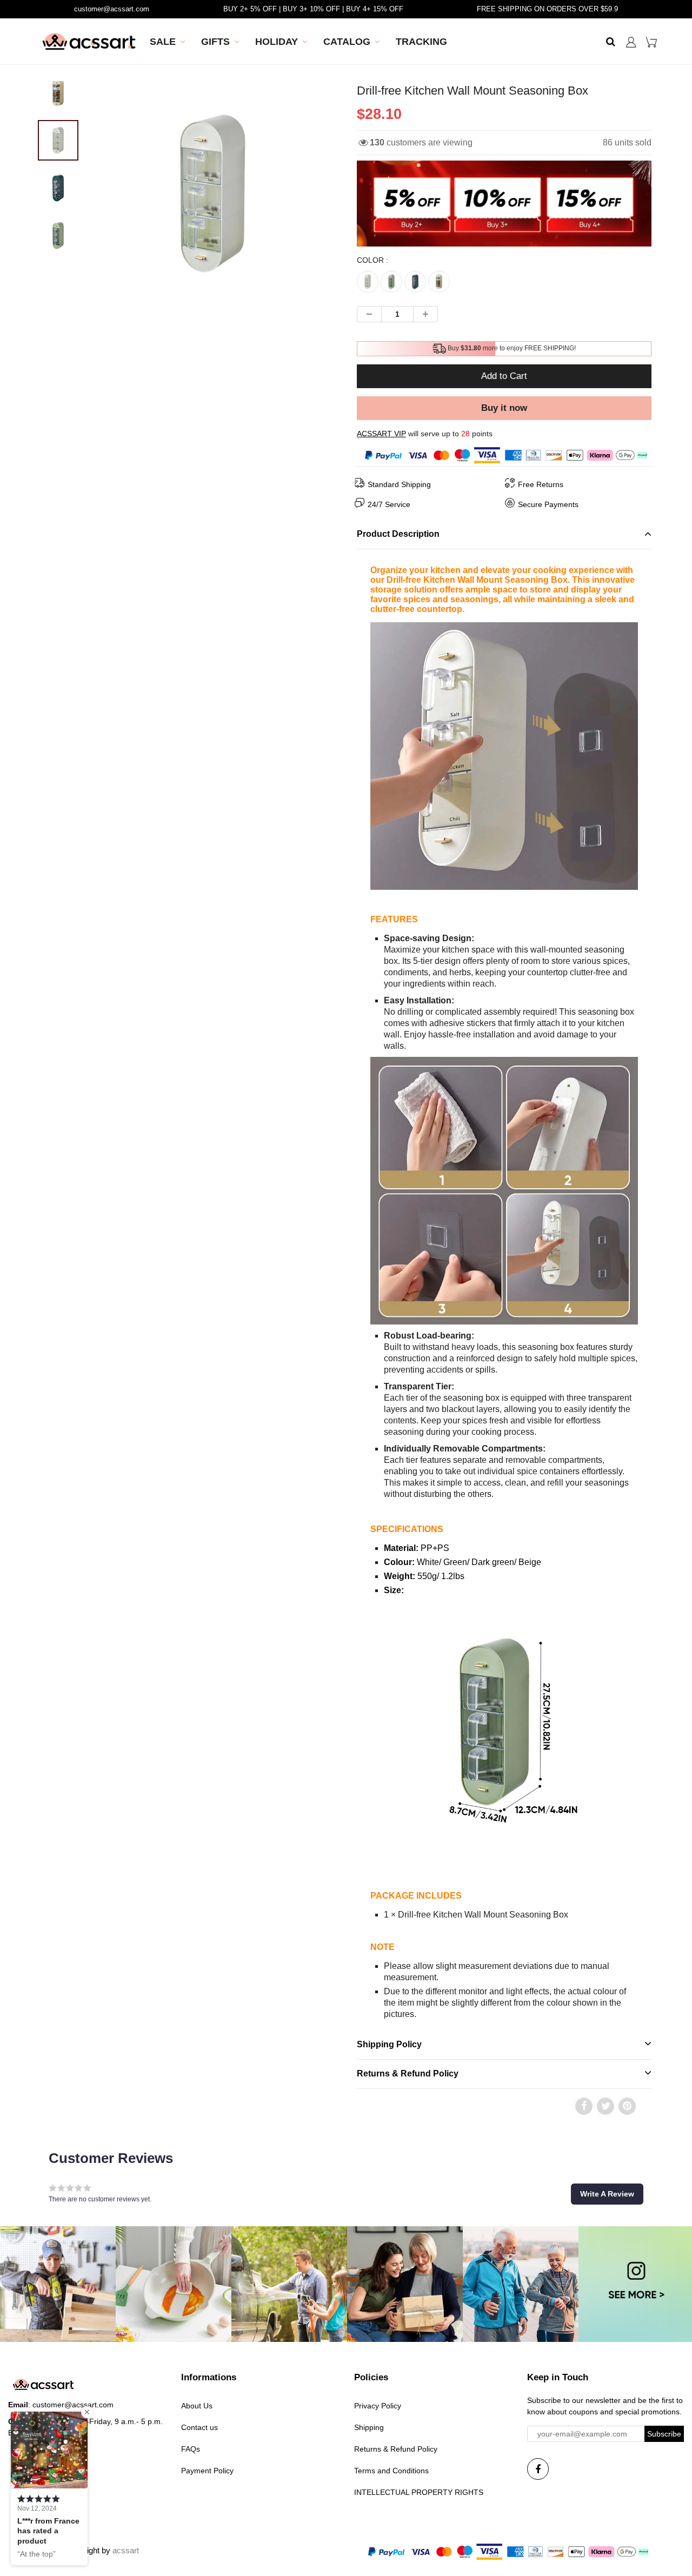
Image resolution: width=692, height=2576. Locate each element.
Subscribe (664, 2434)
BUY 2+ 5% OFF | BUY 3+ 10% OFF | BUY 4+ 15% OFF (313, 9)
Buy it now (504, 408)
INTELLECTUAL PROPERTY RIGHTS (419, 2492)
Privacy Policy (378, 2406)
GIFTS (215, 42)
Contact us (199, 2427)
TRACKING (421, 42)
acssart (126, 2550)
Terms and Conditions (391, 2471)
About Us (197, 2406)
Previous (60, 226)
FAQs (191, 2449)
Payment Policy (207, 2471)
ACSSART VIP (381, 434)
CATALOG (347, 42)
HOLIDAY (277, 42)
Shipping (369, 2427)
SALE (163, 42)
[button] (607, 2194)
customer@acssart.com (112, 9)
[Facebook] (538, 2469)
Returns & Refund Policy (396, 2449)
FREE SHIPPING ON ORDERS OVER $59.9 (547, 9)
